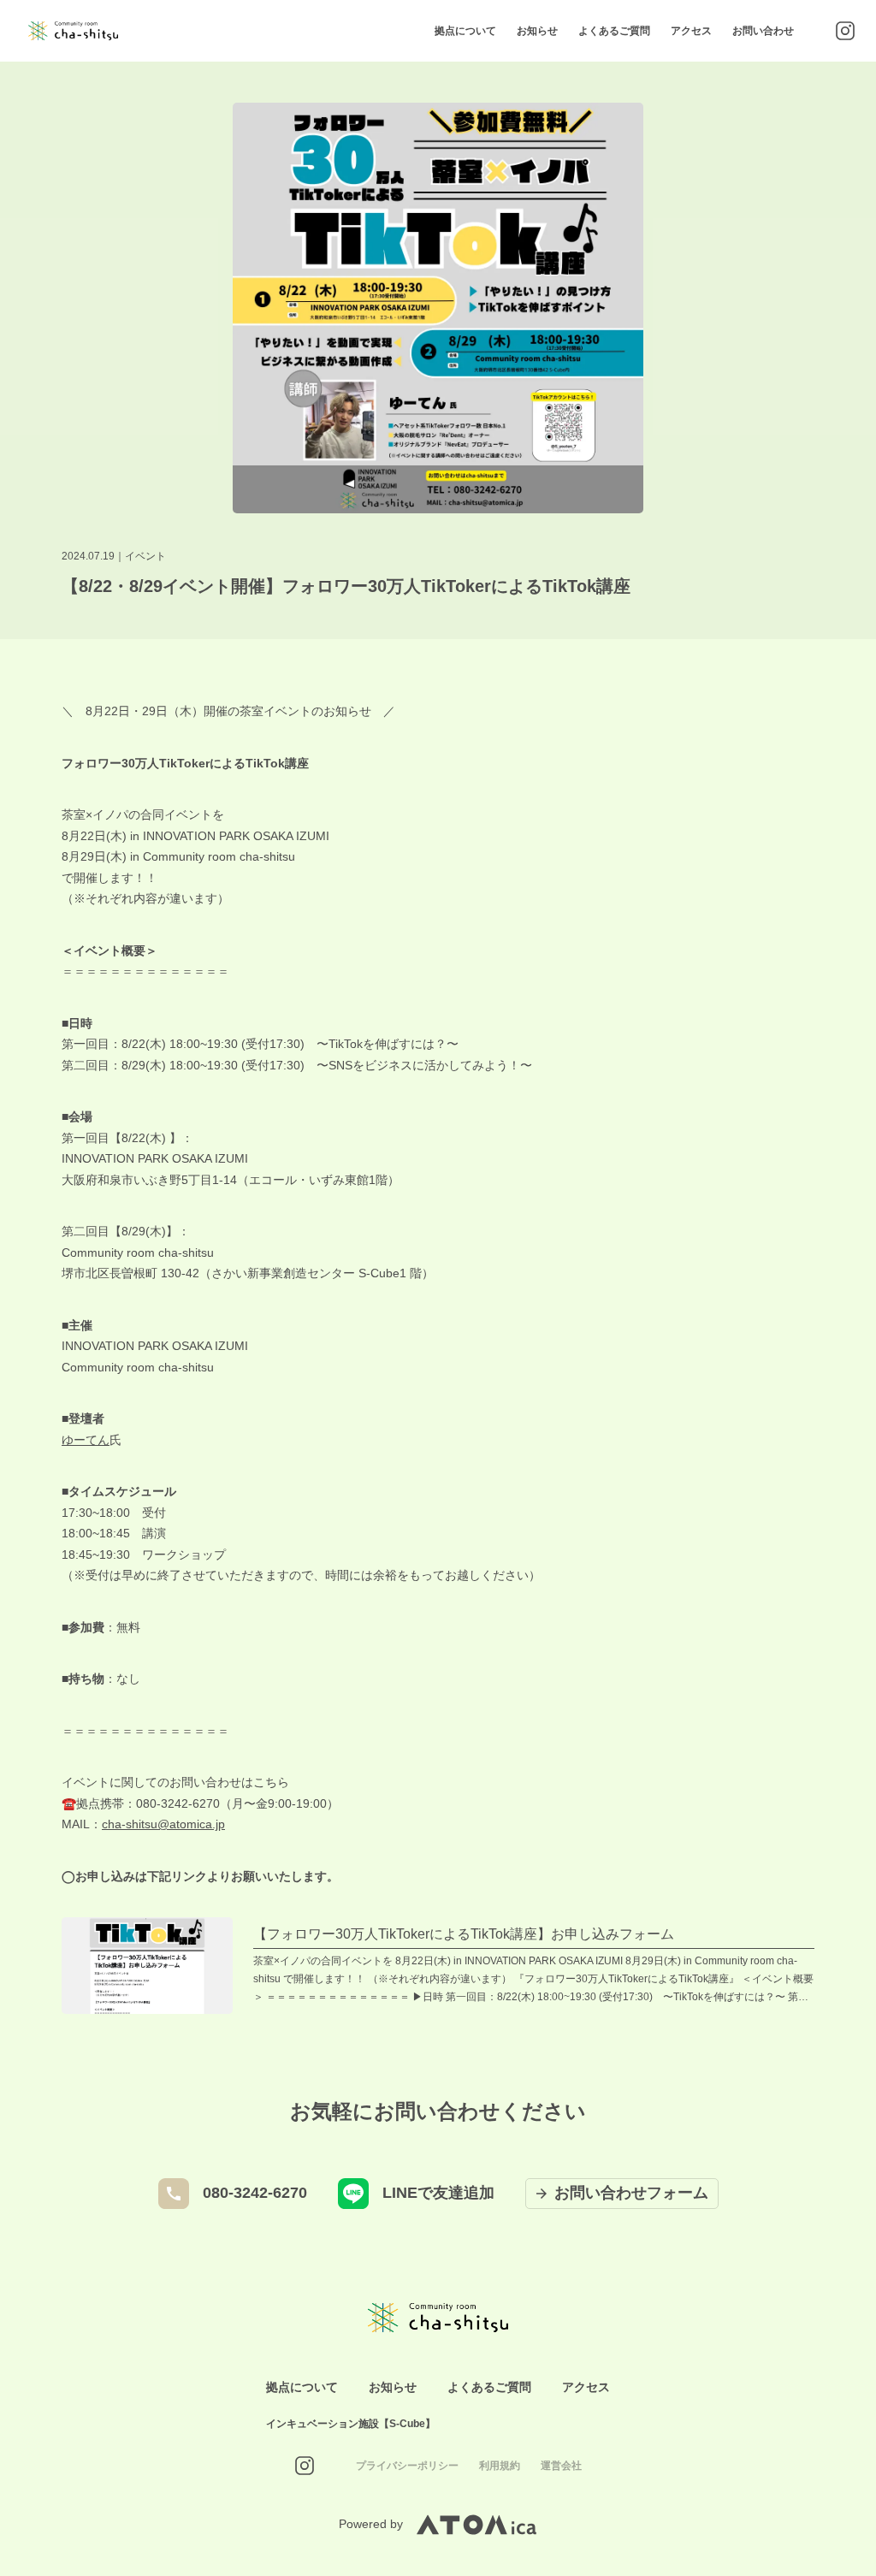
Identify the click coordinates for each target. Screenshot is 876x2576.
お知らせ (537, 31)
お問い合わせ (763, 31)
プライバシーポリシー (407, 2466)
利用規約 (500, 2466)
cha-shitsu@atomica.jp (163, 1824)
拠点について (465, 31)
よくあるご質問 (614, 31)
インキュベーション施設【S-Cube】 (351, 2424)
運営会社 (561, 2466)
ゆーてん (86, 1440)
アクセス (691, 31)
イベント (145, 556)
